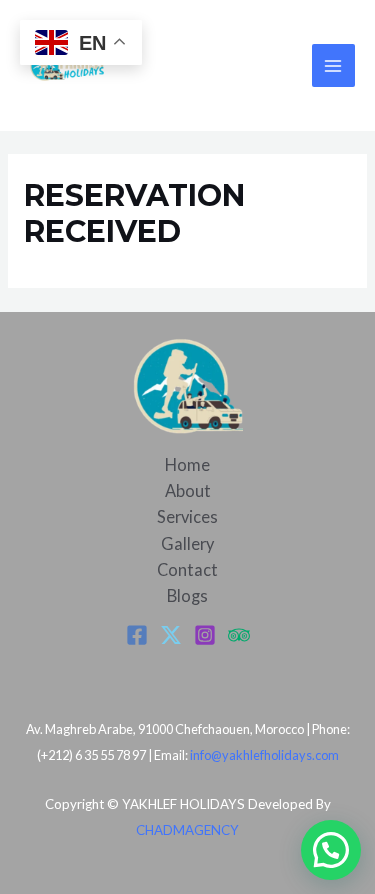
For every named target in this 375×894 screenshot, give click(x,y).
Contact (187, 569)
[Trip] (239, 635)
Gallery (187, 543)
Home (187, 464)
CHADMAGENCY (187, 830)
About (188, 490)
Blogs (187, 595)
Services (187, 516)
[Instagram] (205, 635)
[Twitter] (171, 635)
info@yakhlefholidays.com (264, 755)
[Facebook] (137, 635)
